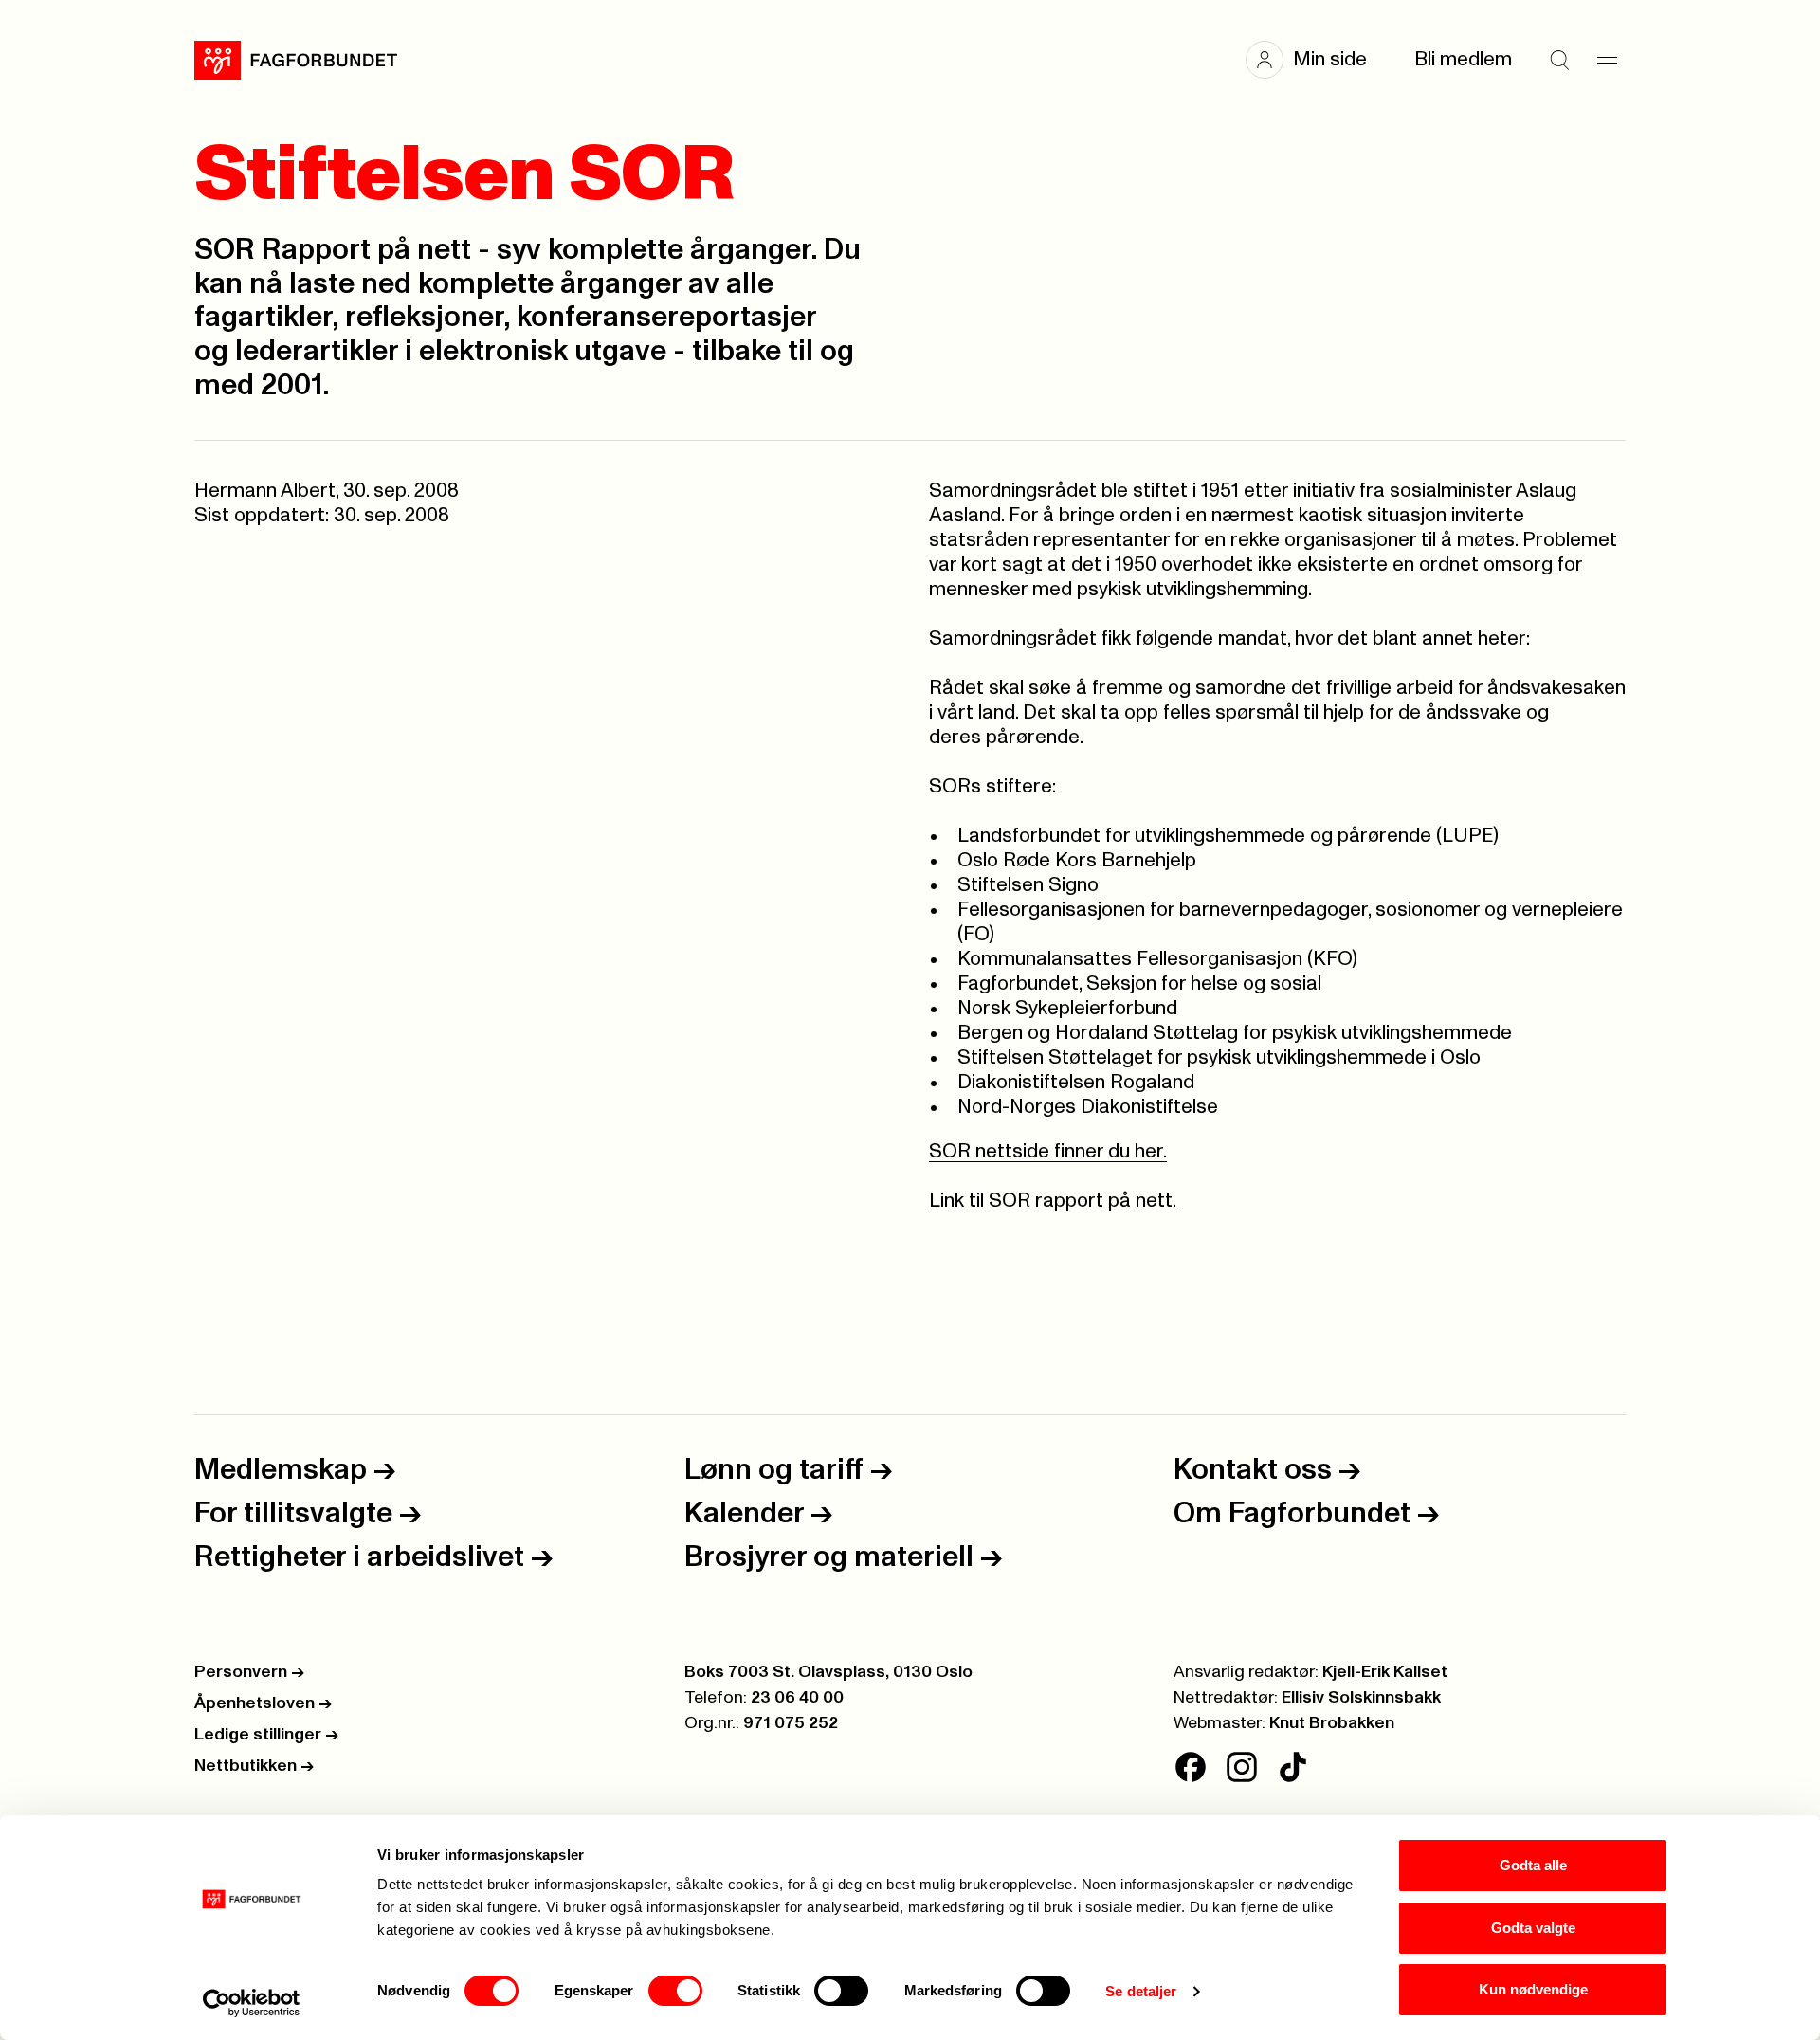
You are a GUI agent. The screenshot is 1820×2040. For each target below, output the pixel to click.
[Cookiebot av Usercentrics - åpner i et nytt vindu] (252, 2003)
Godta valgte (1533, 1928)
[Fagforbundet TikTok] (1293, 1767)
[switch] (675, 1991)
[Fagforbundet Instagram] (1242, 1767)
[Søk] (1559, 60)
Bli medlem (1463, 59)
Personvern (249, 1672)
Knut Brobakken (1332, 1723)
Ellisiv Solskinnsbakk (1361, 1698)
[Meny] (1607, 60)
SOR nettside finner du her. (1048, 1151)
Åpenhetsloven (263, 1703)
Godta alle (1533, 1865)
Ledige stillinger (266, 1735)
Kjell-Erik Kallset (1385, 1672)
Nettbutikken (254, 1766)
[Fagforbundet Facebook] (1191, 1767)
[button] (1316, 60)
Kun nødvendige (1533, 1989)
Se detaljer (1141, 1991)
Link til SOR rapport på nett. (1055, 1201)
